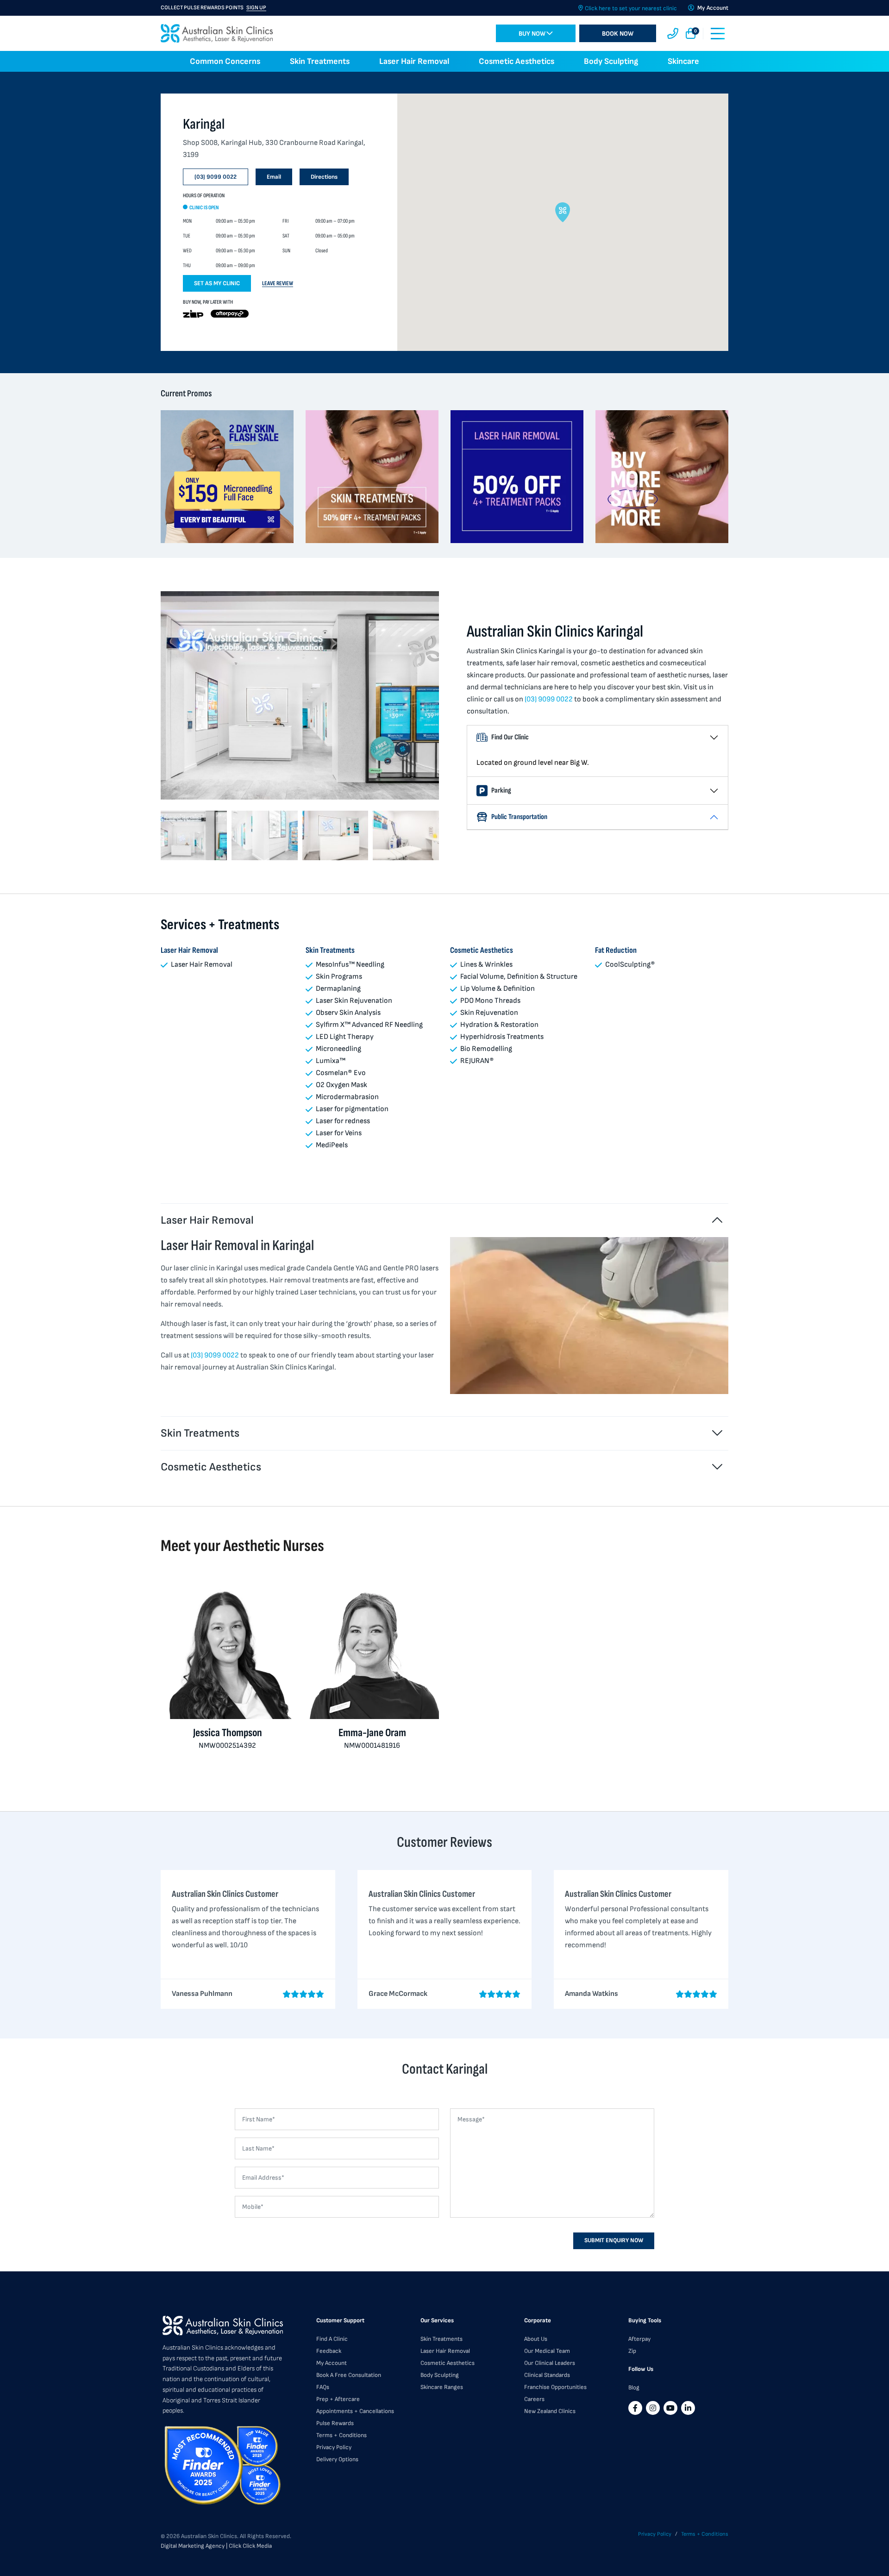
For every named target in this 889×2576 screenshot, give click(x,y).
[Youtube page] (670, 2408)
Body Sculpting (611, 61)
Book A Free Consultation (349, 2375)
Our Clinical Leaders (550, 2363)
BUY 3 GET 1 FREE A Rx (201, 8)
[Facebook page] (635, 2408)
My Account (332, 2363)
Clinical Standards (547, 2375)
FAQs (323, 2387)
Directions (324, 177)
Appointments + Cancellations (355, 2411)
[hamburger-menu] (718, 34)
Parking (501, 791)
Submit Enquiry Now (614, 2240)
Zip (632, 2351)
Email (274, 177)
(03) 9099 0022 (216, 177)
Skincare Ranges (442, 2387)
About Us (536, 2339)
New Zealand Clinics (550, 2411)
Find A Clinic (332, 2339)
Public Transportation (519, 817)
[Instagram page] (653, 2408)
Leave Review (278, 283)
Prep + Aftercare (338, 2399)
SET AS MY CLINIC (217, 283)
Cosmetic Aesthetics (516, 61)
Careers (534, 2399)
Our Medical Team (547, 2351)
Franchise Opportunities (555, 2387)
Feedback (329, 2351)
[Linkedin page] (688, 2408)
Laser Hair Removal (414, 61)
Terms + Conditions (341, 2435)
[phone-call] (673, 34)
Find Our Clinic (510, 737)
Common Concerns (225, 61)
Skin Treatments (320, 61)
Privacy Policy (334, 2447)
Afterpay (639, 2339)
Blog (634, 2388)
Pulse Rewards (335, 2423)
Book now (618, 34)
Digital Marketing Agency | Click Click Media (216, 2546)
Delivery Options (337, 2459)
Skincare (683, 61)
